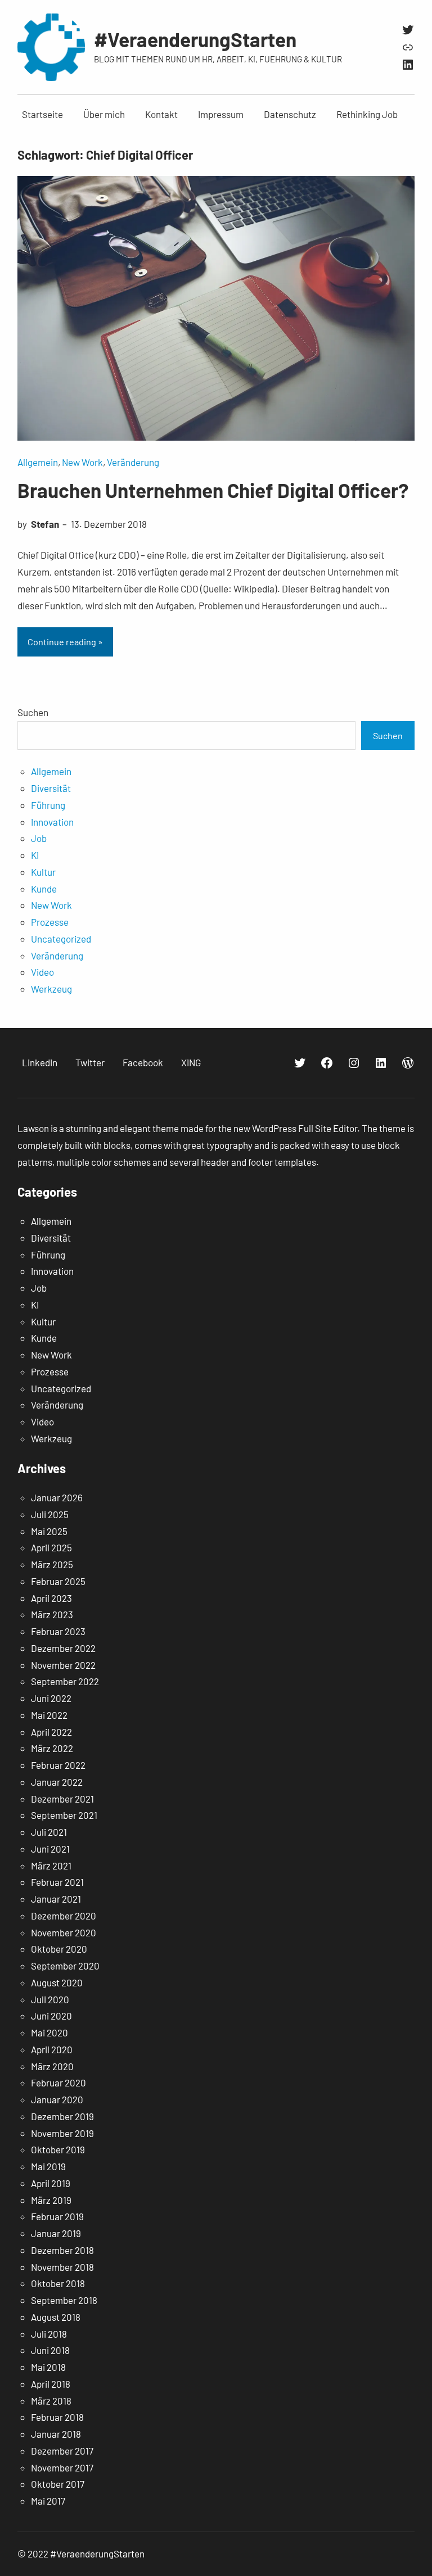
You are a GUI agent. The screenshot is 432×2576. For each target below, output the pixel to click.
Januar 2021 (56, 1899)
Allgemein (38, 462)
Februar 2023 (58, 1631)
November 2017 (62, 2468)
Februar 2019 (57, 2216)
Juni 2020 (51, 2016)
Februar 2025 (58, 1581)
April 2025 (51, 1547)
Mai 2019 (48, 2166)
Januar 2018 (56, 2434)
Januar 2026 (57, 1497)
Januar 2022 (57, 1782)
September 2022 (65, 1681)
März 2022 (52, 1748)
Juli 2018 (49, 2334)
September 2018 (64, 2300)
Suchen (33, 712)
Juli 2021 (49, 1832)
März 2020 (52, 2066)
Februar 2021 (57, 1882)
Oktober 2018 (58, 2283)
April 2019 (51, 2183)
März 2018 (51, 2401)
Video (42, 972)
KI (35, 855)
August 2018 (56, 2317)
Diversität (51, 788)
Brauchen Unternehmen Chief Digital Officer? (213, 490)
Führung (48, 805)
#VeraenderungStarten (195, 39)
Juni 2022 (51, 1698)
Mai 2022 (49, 1715)
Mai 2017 (48, 2501)
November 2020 (64, 1932)
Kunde (44, 889)
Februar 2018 (57, 2417)
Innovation (52, 822)
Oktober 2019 (58, 2149)
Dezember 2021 (62, 1799)
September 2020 (65, 1966)
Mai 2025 (49, 1531)
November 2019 (62, 2133)
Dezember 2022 (63, 1648)
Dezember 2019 (62, 2116)
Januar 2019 (56, 2233)
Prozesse (50, 922)
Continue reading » (65, 642)
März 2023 (52, 1614)
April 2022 (51, 1732)
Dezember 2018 (62, 2250)
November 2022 (63, 1665)
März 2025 (52, 1564)
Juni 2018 (50, 2350)
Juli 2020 (50, 1999)
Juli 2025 (50, 1514)
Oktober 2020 (59, 1949)
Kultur (43, 872)
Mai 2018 (48, 2367)
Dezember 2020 (64, 1916)
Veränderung (133, 462)
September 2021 (64, 1815)
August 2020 (57, 1982)
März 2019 (51, 2200)
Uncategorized (61, 939)
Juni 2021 (50, 1849)
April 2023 (51, 1598)
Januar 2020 (57, 2099)
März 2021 (51, 1866)
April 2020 (52, 2049)
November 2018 (62, 2267)
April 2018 (51, 2384)
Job (39, 838)
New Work (82, 462)
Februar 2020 (58, 2082)
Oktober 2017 (58, 2484)
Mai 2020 (49, 2032)
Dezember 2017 (62, 2451)
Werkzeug (51, 989)
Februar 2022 (58, 1765)
